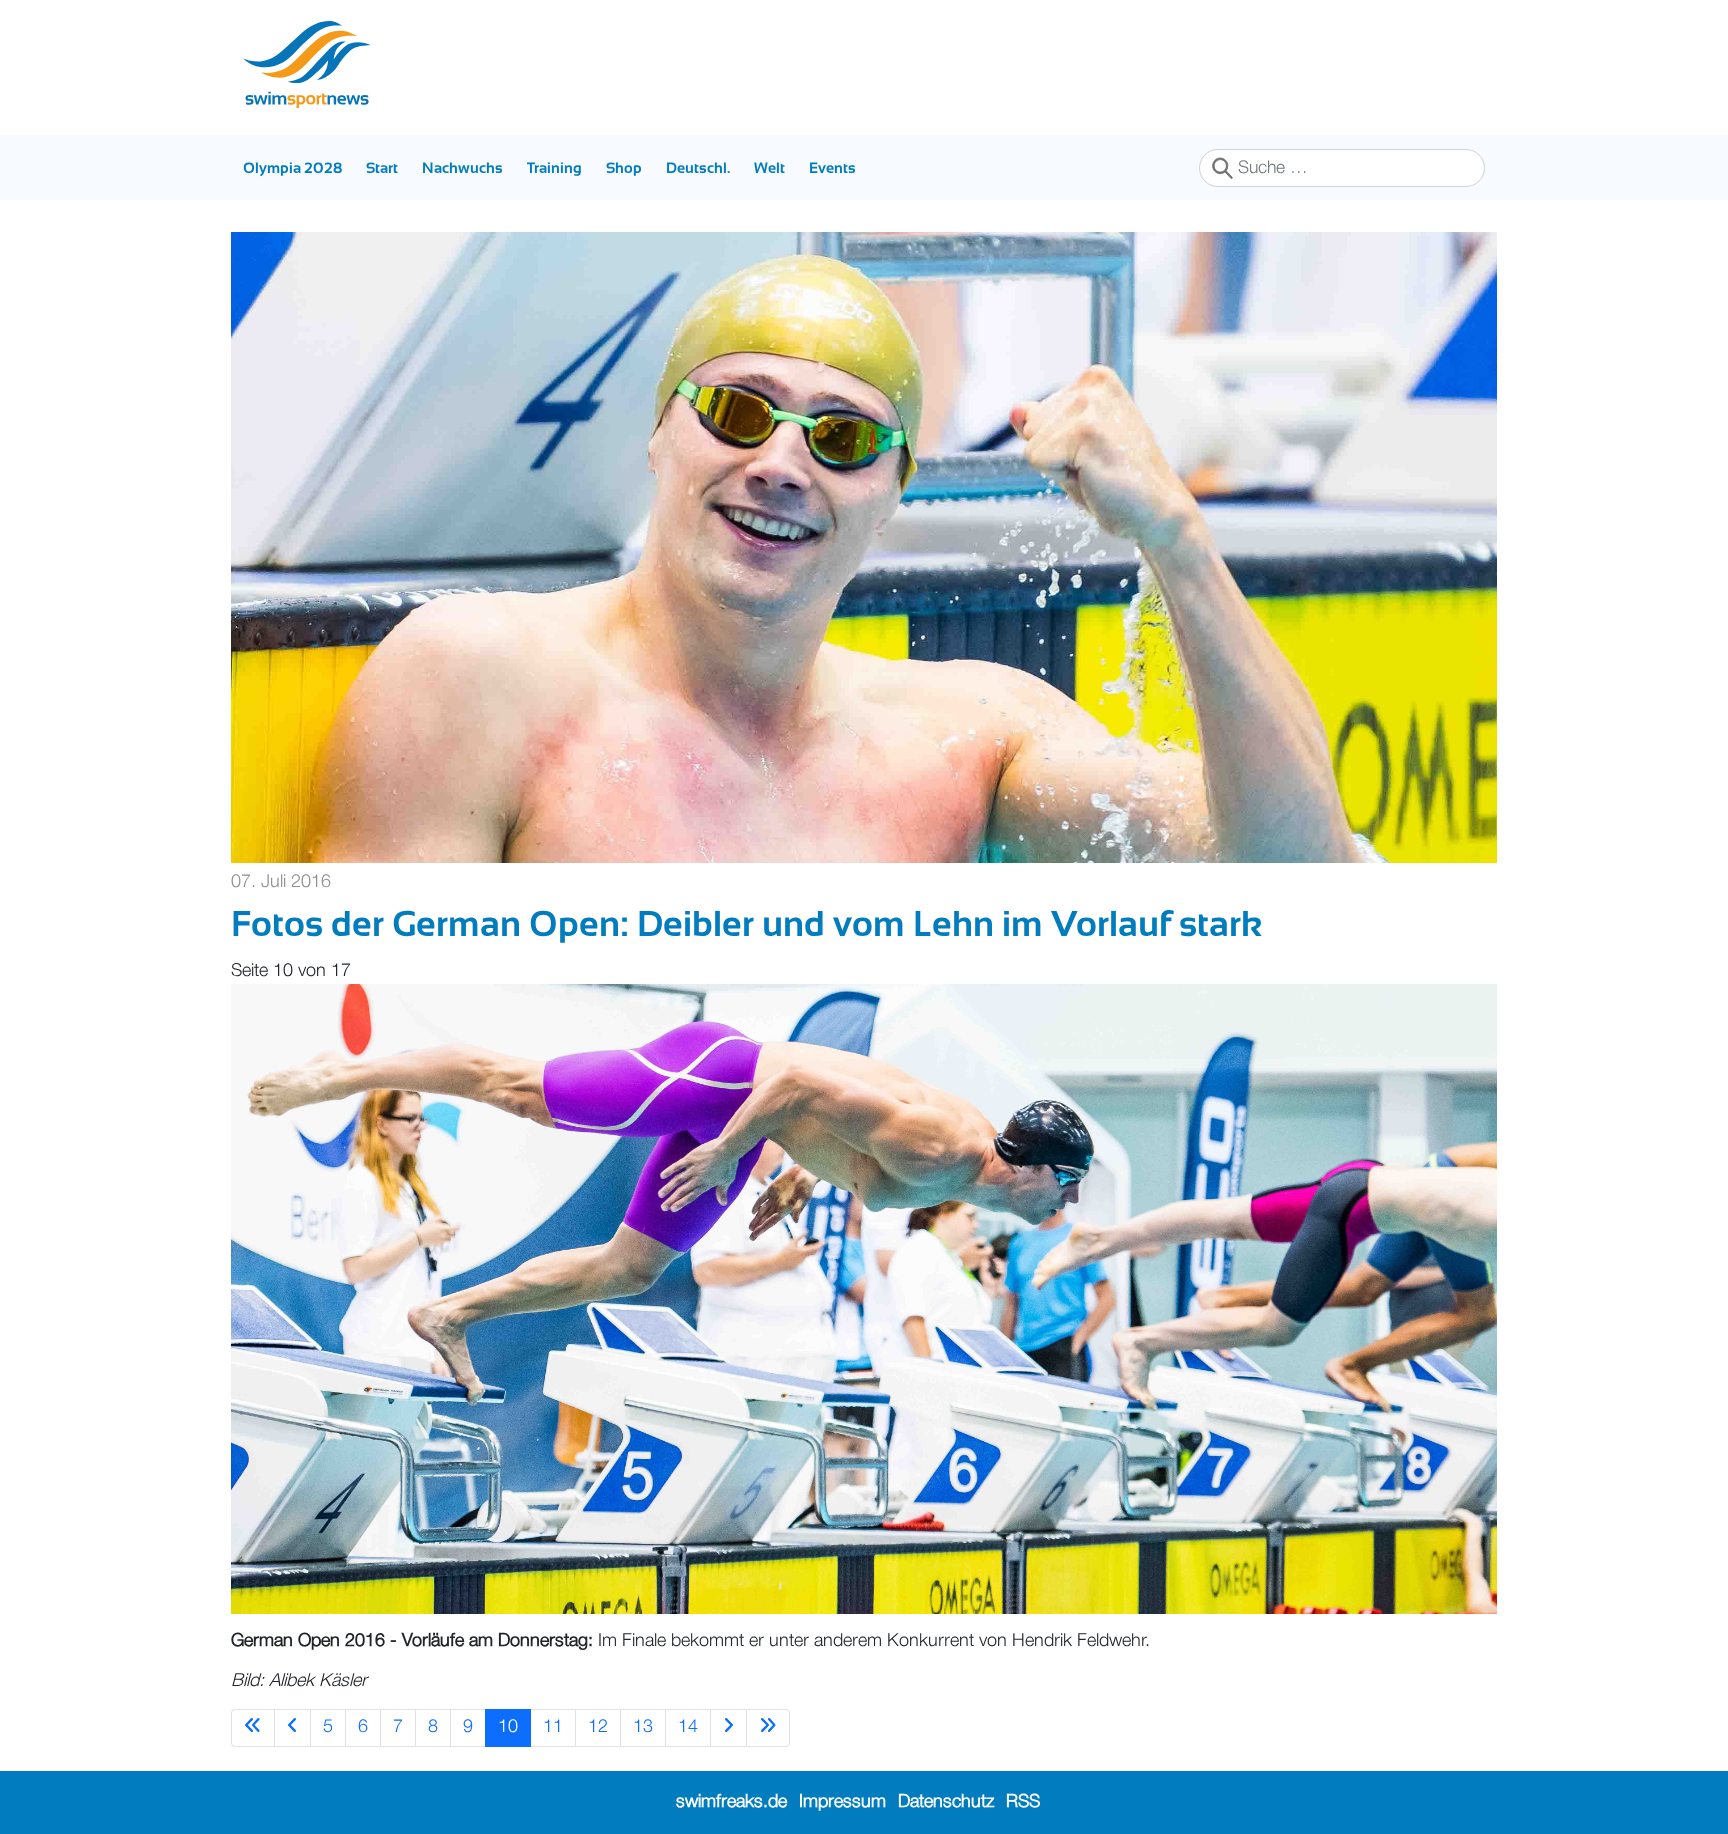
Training (554, 167)
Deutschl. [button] (698, 167)
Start (382, 167)
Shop (624, 167)
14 (688, 1727)
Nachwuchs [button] (462, 167)
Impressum (842, 1802)
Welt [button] (769, 167)
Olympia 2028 (292, 167)
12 (598, 1727)
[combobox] (1342, 168)
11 (553, 1727)
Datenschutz (946, 1802)
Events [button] (832, 167)
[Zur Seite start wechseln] (253, 1727)
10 (508, 1727)
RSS (1023, 1802)
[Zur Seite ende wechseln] (768, 1727)
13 (643, 1727)
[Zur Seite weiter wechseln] (728, 1727)
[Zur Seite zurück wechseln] (292, 1727)
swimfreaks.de (731, 1802)
